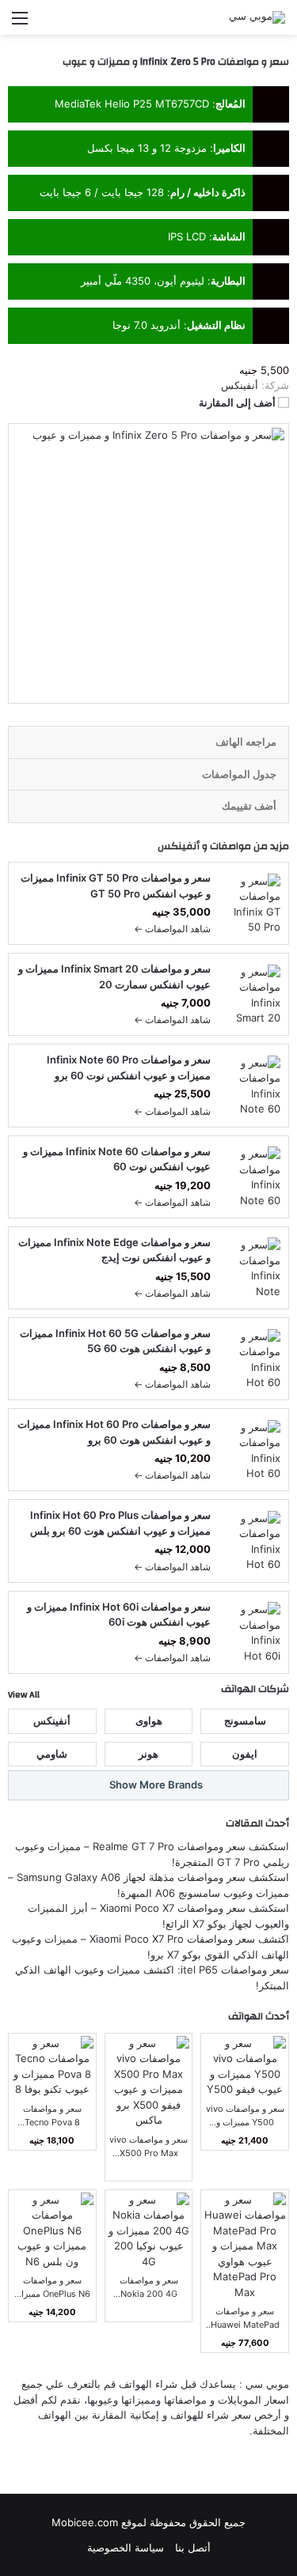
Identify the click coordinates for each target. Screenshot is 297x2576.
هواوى (149, 1720)
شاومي (52, 1754)
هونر (148, 1754)
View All (24, 1694)
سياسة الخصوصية (126, 2548)
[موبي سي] (257, 17)
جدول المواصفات (239, 774)
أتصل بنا (193, 2548)
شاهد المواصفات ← (172, 929)
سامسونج (245, 1720)
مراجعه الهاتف (246, 742)
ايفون (245, 1754)
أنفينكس (179, 846)
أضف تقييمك (249, 806)
